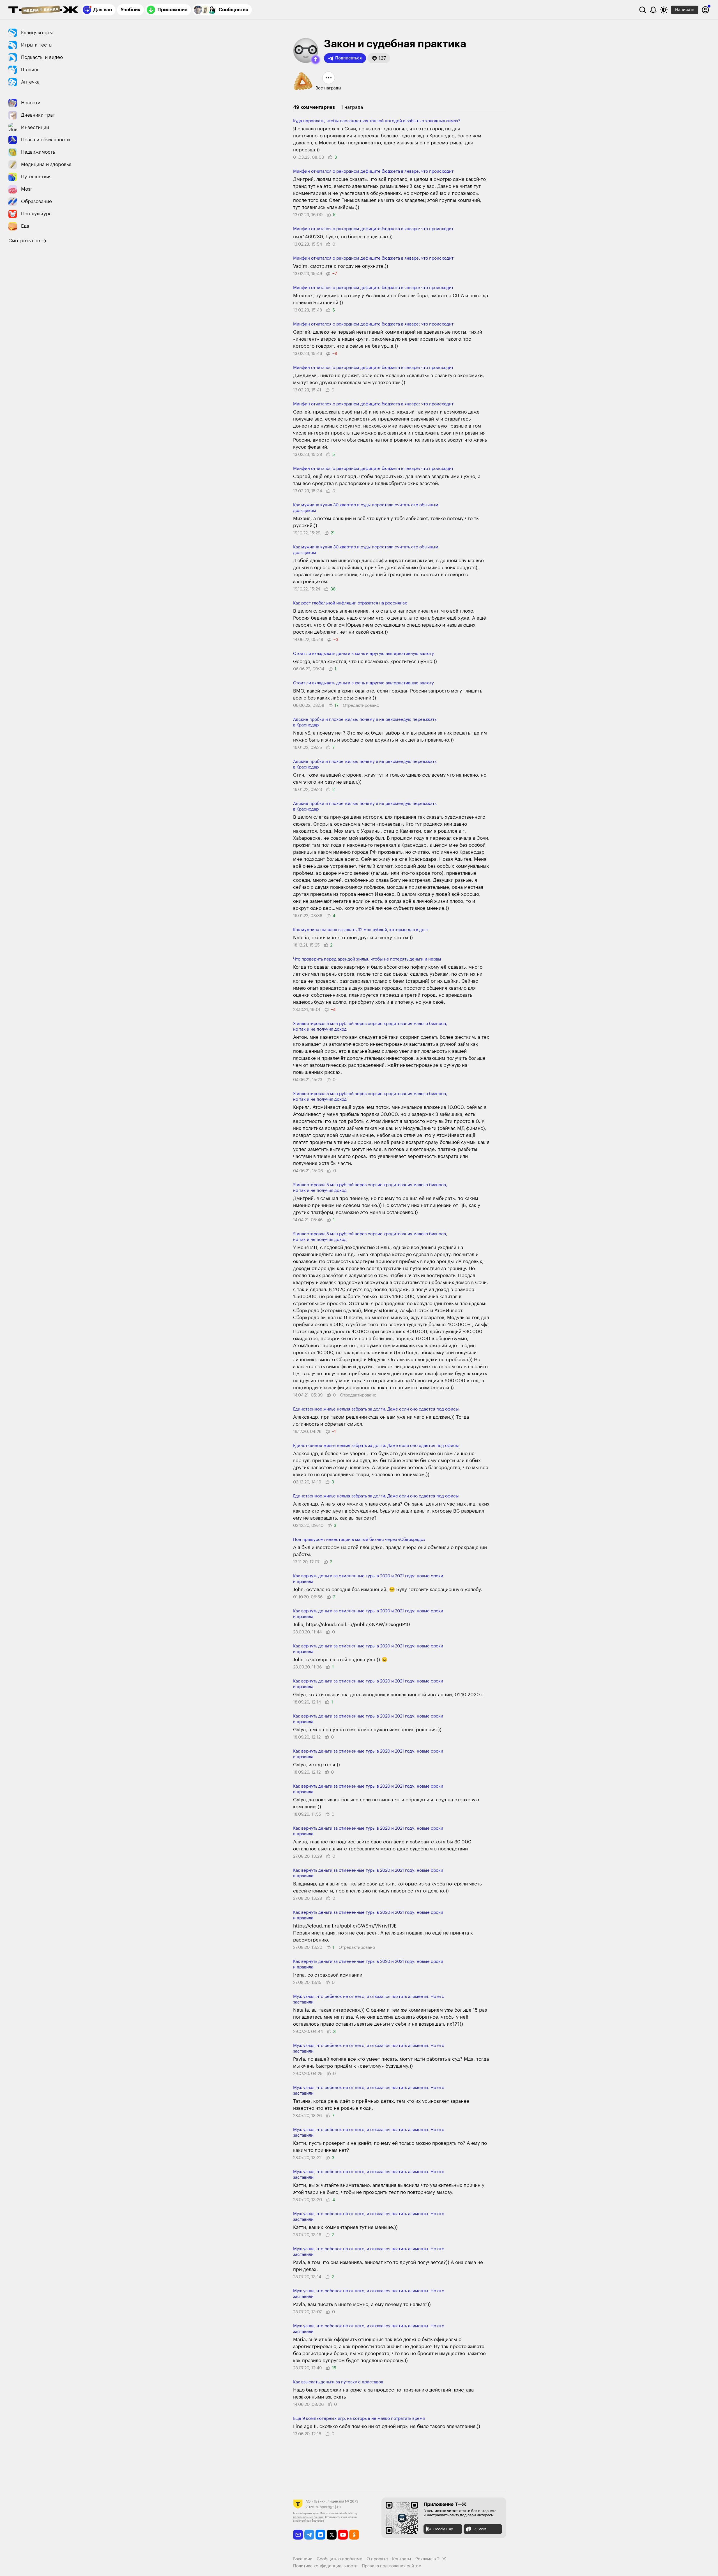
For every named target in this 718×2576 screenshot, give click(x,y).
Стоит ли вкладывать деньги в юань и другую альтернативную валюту (363, 654)
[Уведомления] (653, 10)
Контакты (402, 2559)
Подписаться (348, 58)
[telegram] (309, 2535)
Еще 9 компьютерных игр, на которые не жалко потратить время (359, 2419)
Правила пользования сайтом (392, 2566)
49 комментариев (314, 107)
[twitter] (332, 2535)
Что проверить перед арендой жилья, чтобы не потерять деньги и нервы (367, 959)
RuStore (480, 2529)
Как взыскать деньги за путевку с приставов (338, 2382)
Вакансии (303, 2559)
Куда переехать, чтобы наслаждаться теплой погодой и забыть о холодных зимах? (377, 121)
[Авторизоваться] (705, 10)
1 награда (352, 107)
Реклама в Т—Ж (431, 2559)
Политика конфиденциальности (325, 2566)
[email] (298, 2535)
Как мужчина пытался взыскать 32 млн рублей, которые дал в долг (361, 930)
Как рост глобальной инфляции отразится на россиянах (350, 603)
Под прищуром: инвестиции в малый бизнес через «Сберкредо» (359, 1540)
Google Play (443, 2529)
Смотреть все (24, 241)
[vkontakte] (320, 2535)
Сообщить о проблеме (340, 2559)
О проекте (377, 2559)
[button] (316, 60)
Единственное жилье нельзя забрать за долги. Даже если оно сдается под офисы (376, 1409)
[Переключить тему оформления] (664, 10)
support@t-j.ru (328, 2507)
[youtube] (343, 2535)
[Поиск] (643, 10)
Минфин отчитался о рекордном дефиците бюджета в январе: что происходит (373, 171)
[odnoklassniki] (354, 2535)
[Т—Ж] (43, 10)
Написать (685, 10)
